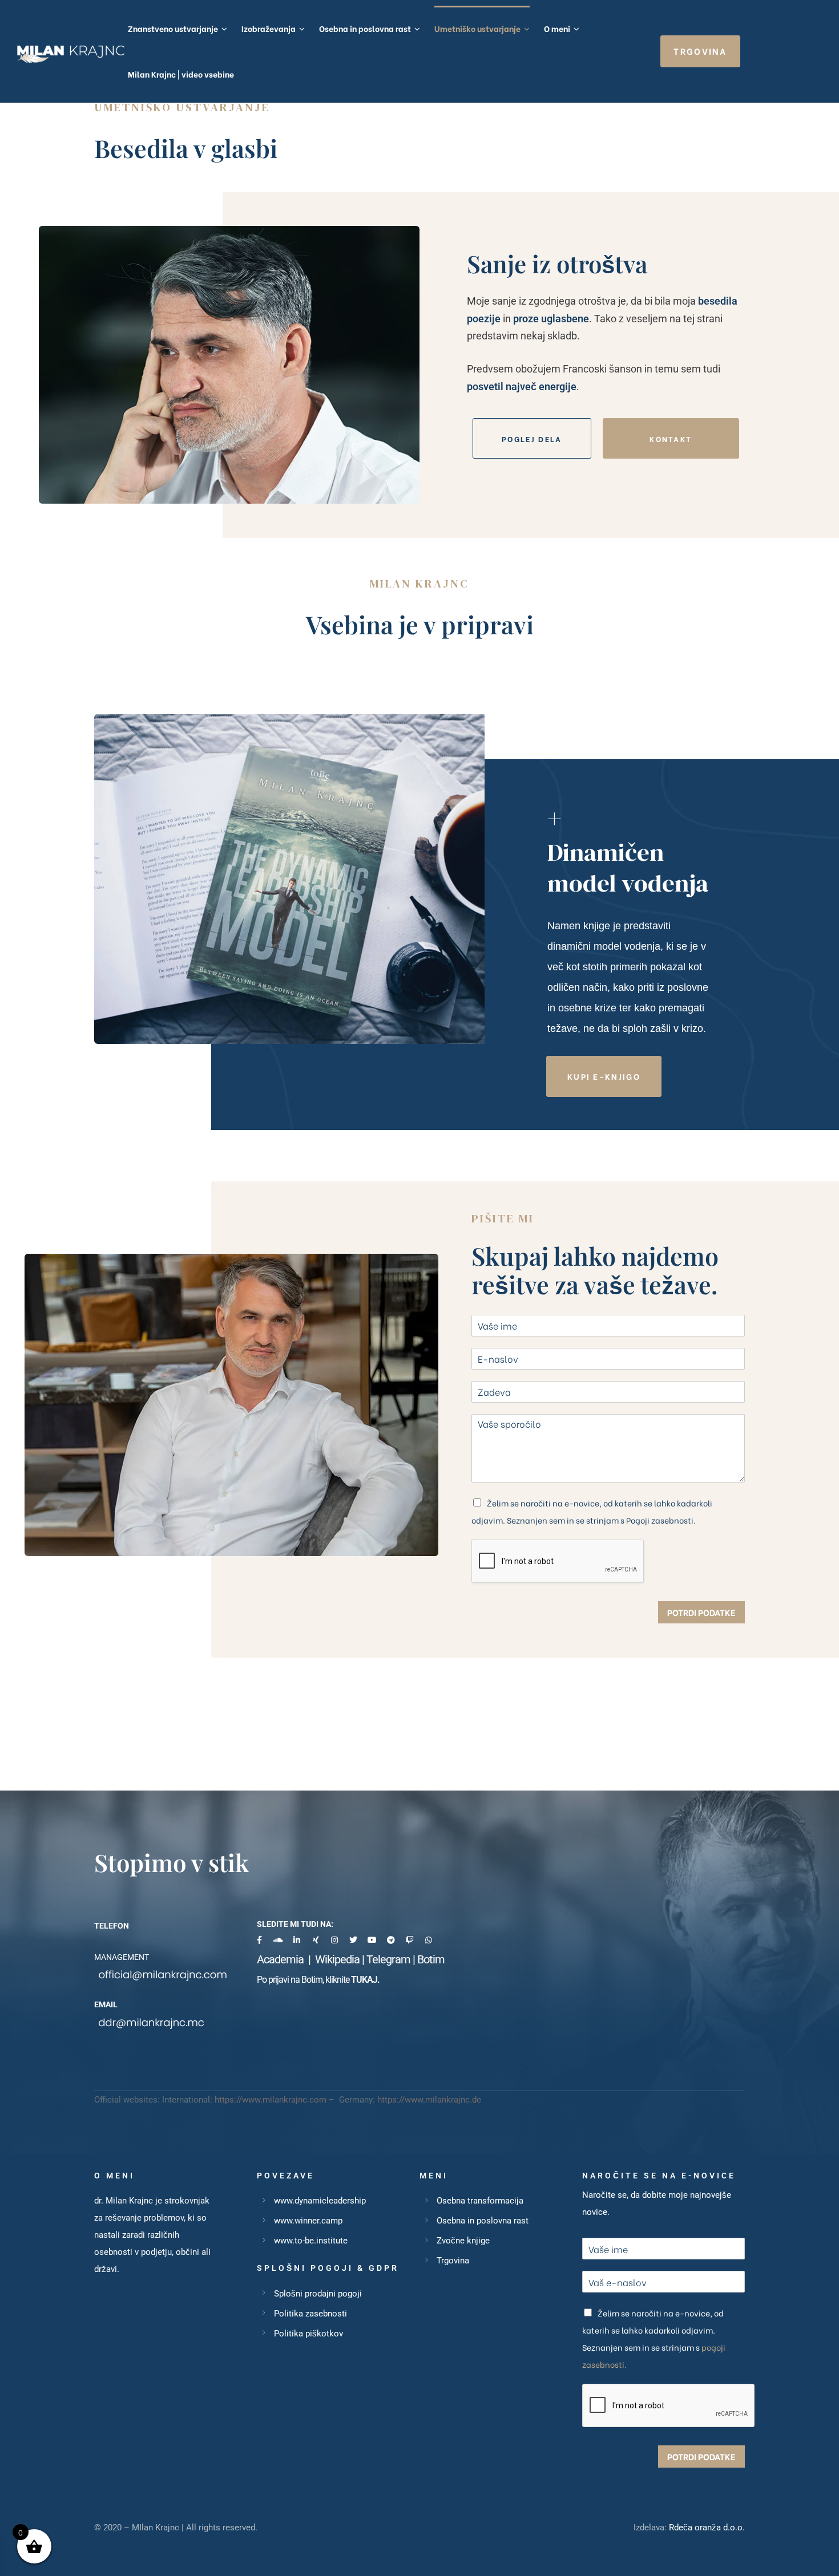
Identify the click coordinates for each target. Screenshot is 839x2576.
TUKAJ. (365, 1980)
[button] (700, 51)
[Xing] (316, 1940)
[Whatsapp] (429, 1940)
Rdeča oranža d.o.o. (707, 2528)
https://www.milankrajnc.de (429, 2100)
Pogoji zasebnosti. (661, 1520)
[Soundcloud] (278, 1940)
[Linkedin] (297, 1940)
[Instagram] (334, 1940)
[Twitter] (353, 1940)
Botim (431, 1959)
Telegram (388, 1959)
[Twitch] (410, 1940)
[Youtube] (372, 1940)
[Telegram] (391, 1940)
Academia (283, 1959)
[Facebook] (259, 1940)
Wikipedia (337, 1959)
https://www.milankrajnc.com (271, 2100)
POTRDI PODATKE (701, 1612)
